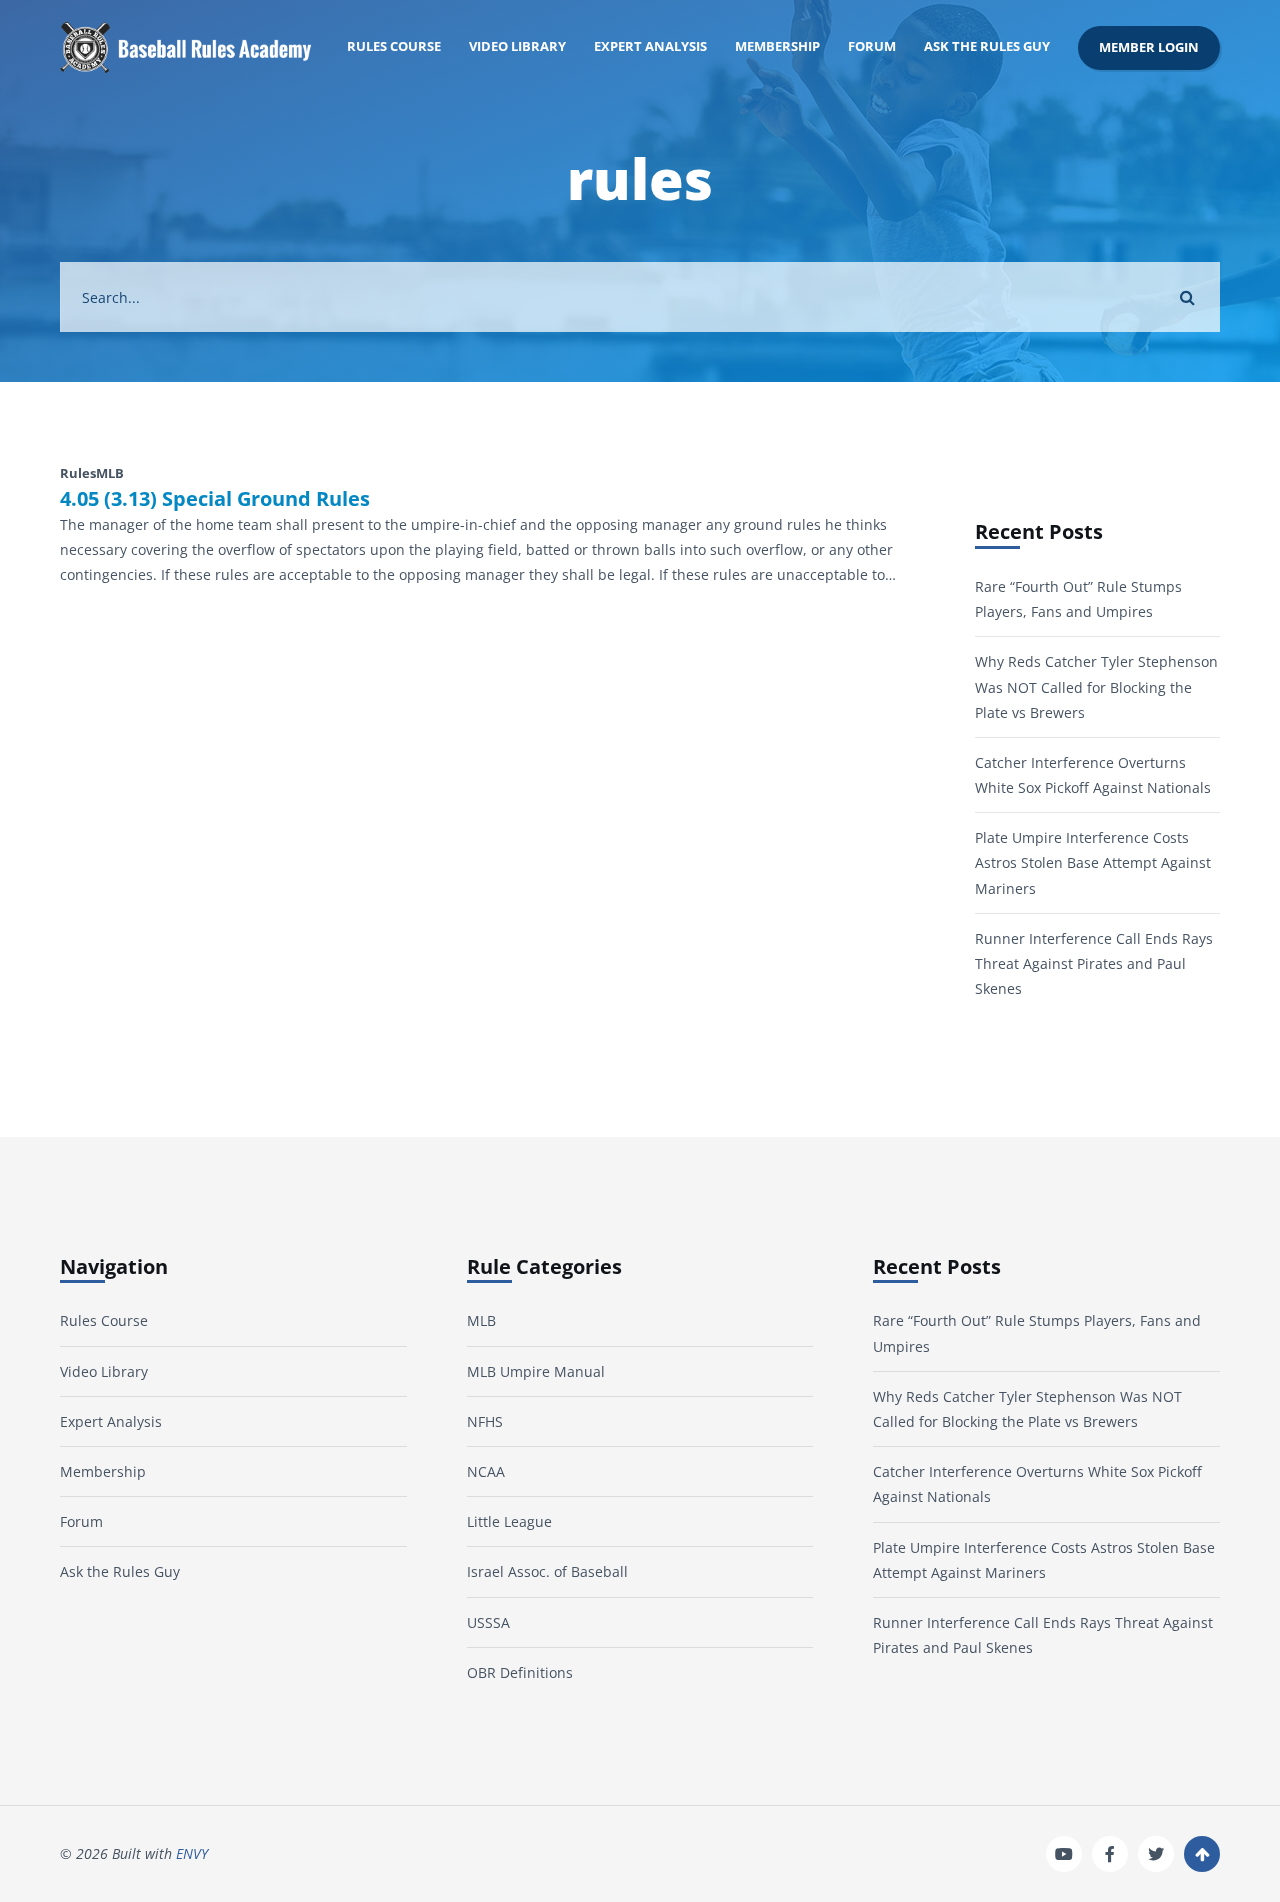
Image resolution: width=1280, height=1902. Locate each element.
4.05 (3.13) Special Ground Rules (215, 499)
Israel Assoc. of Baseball (547, 1571)
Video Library (517, 46)
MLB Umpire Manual (536, 1371)
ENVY (192, 1853)
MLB (481, 1320)
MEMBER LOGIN (1149, 47)
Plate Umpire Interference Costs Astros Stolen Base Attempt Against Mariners (1093, 862)
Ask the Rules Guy (987, 46)
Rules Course (394, 46)
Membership (777, 46)
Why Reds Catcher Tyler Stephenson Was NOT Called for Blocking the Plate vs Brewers (1096, 686)
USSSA (488, 1622)
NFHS (485, 1421)
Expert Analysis (650, 46)
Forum (872, 46)
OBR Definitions (520, 1672)
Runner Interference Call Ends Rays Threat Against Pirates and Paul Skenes (1094, 963)
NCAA (486, 1471)
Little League (509, 1521)
